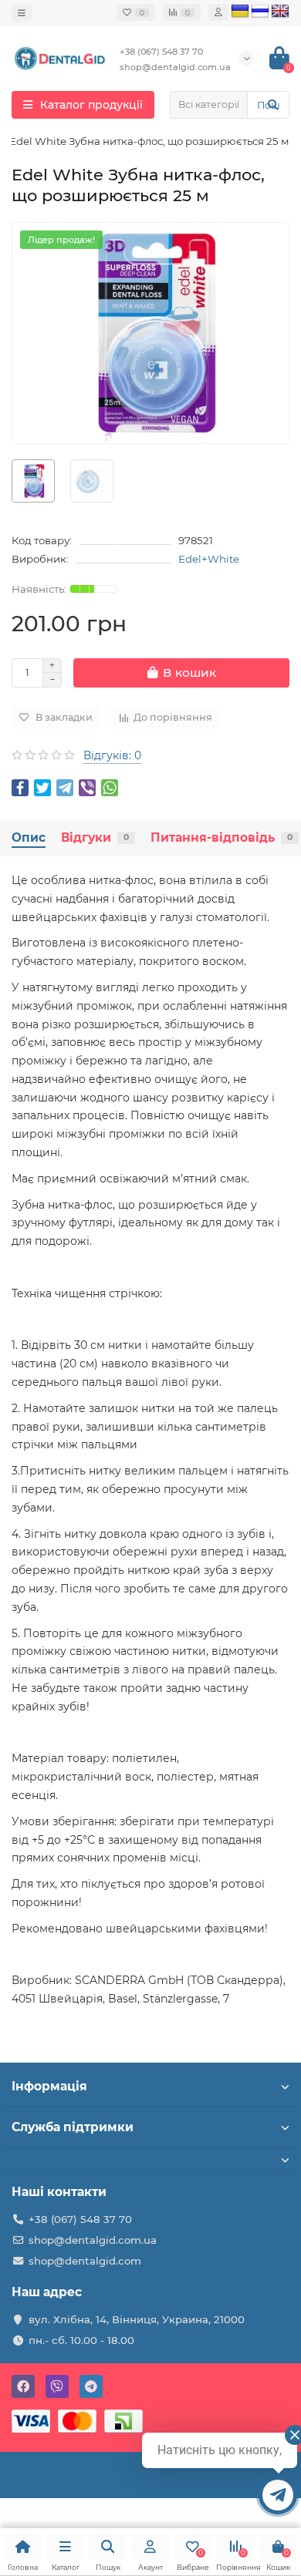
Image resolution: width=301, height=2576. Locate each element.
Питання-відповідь (222, 837)
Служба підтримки (73, 2127)
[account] (218, 12)
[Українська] (240, 12)
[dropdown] (22, 13)
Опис (29, 837)
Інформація (49, 2086)
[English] (280, 12)
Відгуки (95, 837)
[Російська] (260, 12)
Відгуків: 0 (112, 755)
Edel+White (209, 559)
